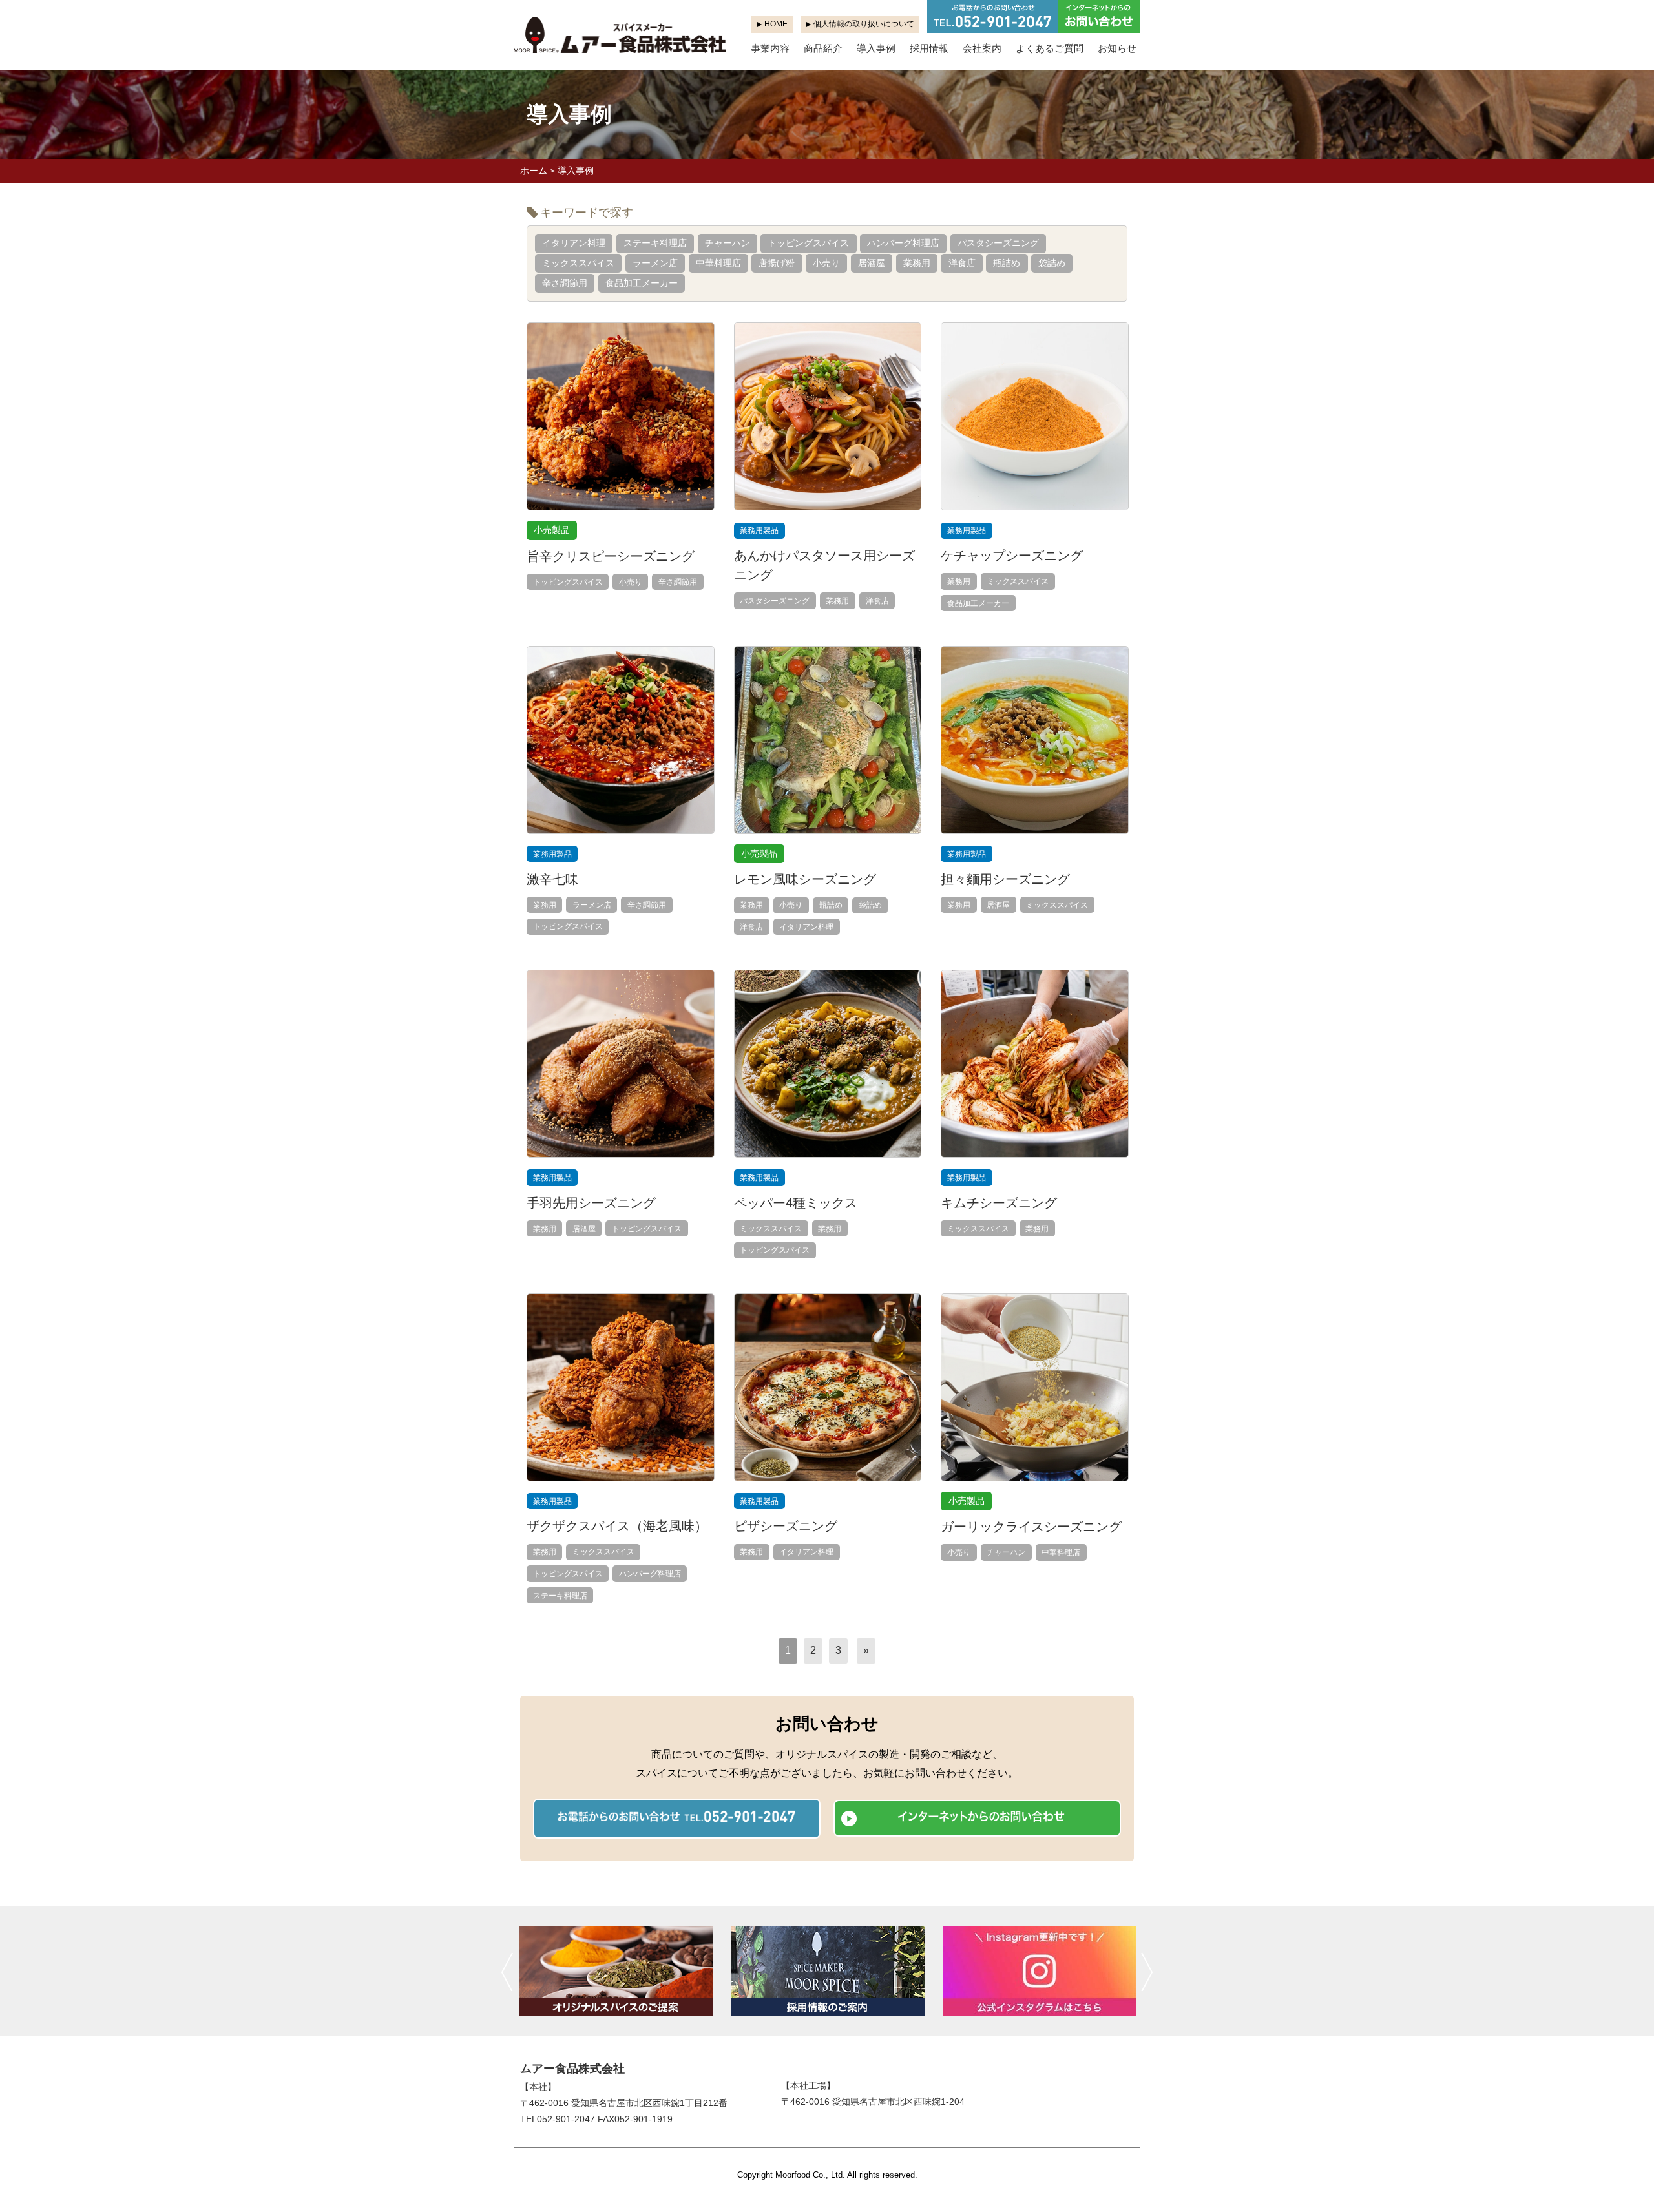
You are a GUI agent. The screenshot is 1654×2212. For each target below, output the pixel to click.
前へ (507, 1972)
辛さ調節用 (565, 283)
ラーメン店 (655, 263)
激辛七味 (552, 879)
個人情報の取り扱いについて (864, 24)
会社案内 (982, 48)
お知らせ (1117, 48)
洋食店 (962, 263)
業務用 (917, 263)
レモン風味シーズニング (805, 879)
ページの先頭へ (1627, 2185)
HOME (776, 24)
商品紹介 (823, 48)
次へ (1147, 1972)
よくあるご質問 (1050, 48)
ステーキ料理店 (655, 243)
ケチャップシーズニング (1012, 556)
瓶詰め (1007, 263)
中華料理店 (718, 263)
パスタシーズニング (998, 243)
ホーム (534, 171)
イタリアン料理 (574, 243)
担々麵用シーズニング (1005, 879)
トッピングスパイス (808, 243)
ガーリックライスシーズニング (1031, 1527)
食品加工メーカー (642, 283)
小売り (826, 263)
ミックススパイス (578, 263)
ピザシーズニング (786, 1526)
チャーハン (728, 243)
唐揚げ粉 (777, 263)
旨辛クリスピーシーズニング (611, 556)
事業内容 (770, 48)
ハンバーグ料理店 (903, 243)
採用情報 (929, 48)
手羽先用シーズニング (591, 1203)
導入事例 (876, 48)
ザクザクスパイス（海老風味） (617, 1526)
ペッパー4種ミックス (796, 1203)
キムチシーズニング (999, 1203)
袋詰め (1052, 263)
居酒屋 (872, 263)
